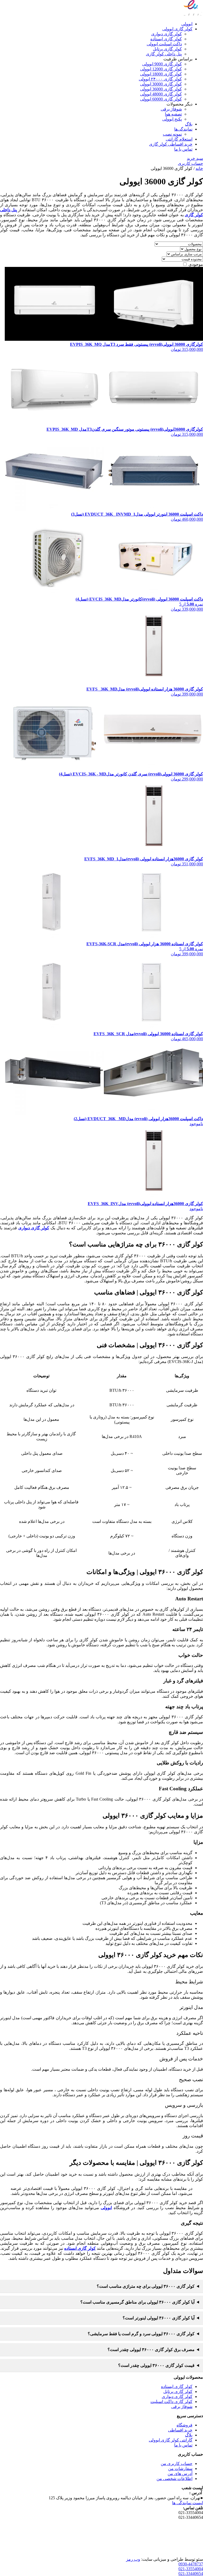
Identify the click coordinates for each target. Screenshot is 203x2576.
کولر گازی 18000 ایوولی (161, 74)
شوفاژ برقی (171, 109)
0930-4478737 (191, 2564)
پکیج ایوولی (172, 119)
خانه (199, 168)
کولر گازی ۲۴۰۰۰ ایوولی (160, 79)
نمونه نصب (172, 134)
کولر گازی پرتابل (167, 49)
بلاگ (189, 124)
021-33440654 (191, 2573)
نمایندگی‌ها (183, 129)
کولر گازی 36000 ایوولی (161, 89)
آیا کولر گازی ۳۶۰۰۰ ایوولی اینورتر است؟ (159, 2318)
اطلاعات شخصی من (174, 2479)
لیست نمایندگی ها (188, 2503)
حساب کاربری (190, 163)
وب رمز (133, 2559)
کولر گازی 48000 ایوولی (161, 94)
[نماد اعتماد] (190, 2554)
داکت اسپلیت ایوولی (164, 44)
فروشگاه (184, 2425)
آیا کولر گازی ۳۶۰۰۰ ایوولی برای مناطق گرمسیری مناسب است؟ (137, 2302)
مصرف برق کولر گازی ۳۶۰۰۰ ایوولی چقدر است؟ (151, 2350)
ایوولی (187, 24)
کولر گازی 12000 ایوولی (161, 69)
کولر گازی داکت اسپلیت (171, 2402)
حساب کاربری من (177, 2464)
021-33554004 (191, 2569)
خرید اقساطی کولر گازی (171, 144)
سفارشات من (180, 2469)
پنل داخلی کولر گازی (164, 54)
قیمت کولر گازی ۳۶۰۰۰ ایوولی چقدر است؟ (156, 2365)
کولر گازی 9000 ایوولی (162, 64)
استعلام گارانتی (179, 139)
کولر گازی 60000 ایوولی (161, 99)
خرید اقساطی (180, 2430)
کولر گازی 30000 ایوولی (161, 84)
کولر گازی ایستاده (166, 39)
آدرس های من (180, 2474)
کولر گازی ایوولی (177, 29)
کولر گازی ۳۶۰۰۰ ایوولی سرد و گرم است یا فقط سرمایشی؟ (141, 2334)
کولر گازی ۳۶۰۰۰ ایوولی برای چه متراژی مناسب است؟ (146, 2286)
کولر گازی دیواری (167, 34)
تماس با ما (183, 149)
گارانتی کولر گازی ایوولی (171, 2440)
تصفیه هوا (173, 114)
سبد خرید (195, 158)
